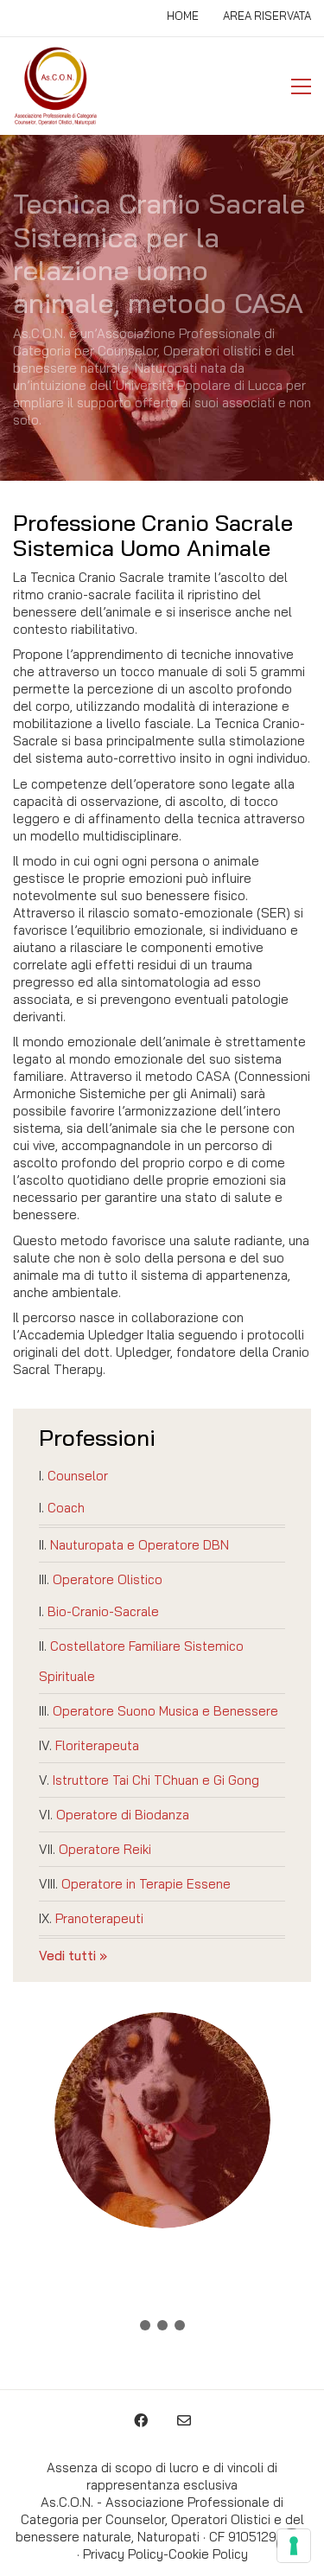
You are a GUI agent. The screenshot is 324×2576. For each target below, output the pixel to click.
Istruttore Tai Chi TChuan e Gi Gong (156, 1780)
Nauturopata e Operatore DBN (140, 1545)
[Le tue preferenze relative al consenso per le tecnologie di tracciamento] (294, 2546)
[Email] (184, 2420)
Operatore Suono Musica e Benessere (165, 1711)
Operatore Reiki (105, 1849)
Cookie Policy (208, 2554)
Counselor (78, 1476)
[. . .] (162, 2329)
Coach (66, 1508)
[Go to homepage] (56, 86)
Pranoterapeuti (99, 1918)
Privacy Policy (123, 2554)
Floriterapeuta (97, 1745)
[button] (301, 86)
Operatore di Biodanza (123, 1815)
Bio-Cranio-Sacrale (103, 1611)
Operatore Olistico (108, 1579)
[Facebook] (141, 2420)
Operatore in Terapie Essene (146, 1884)
